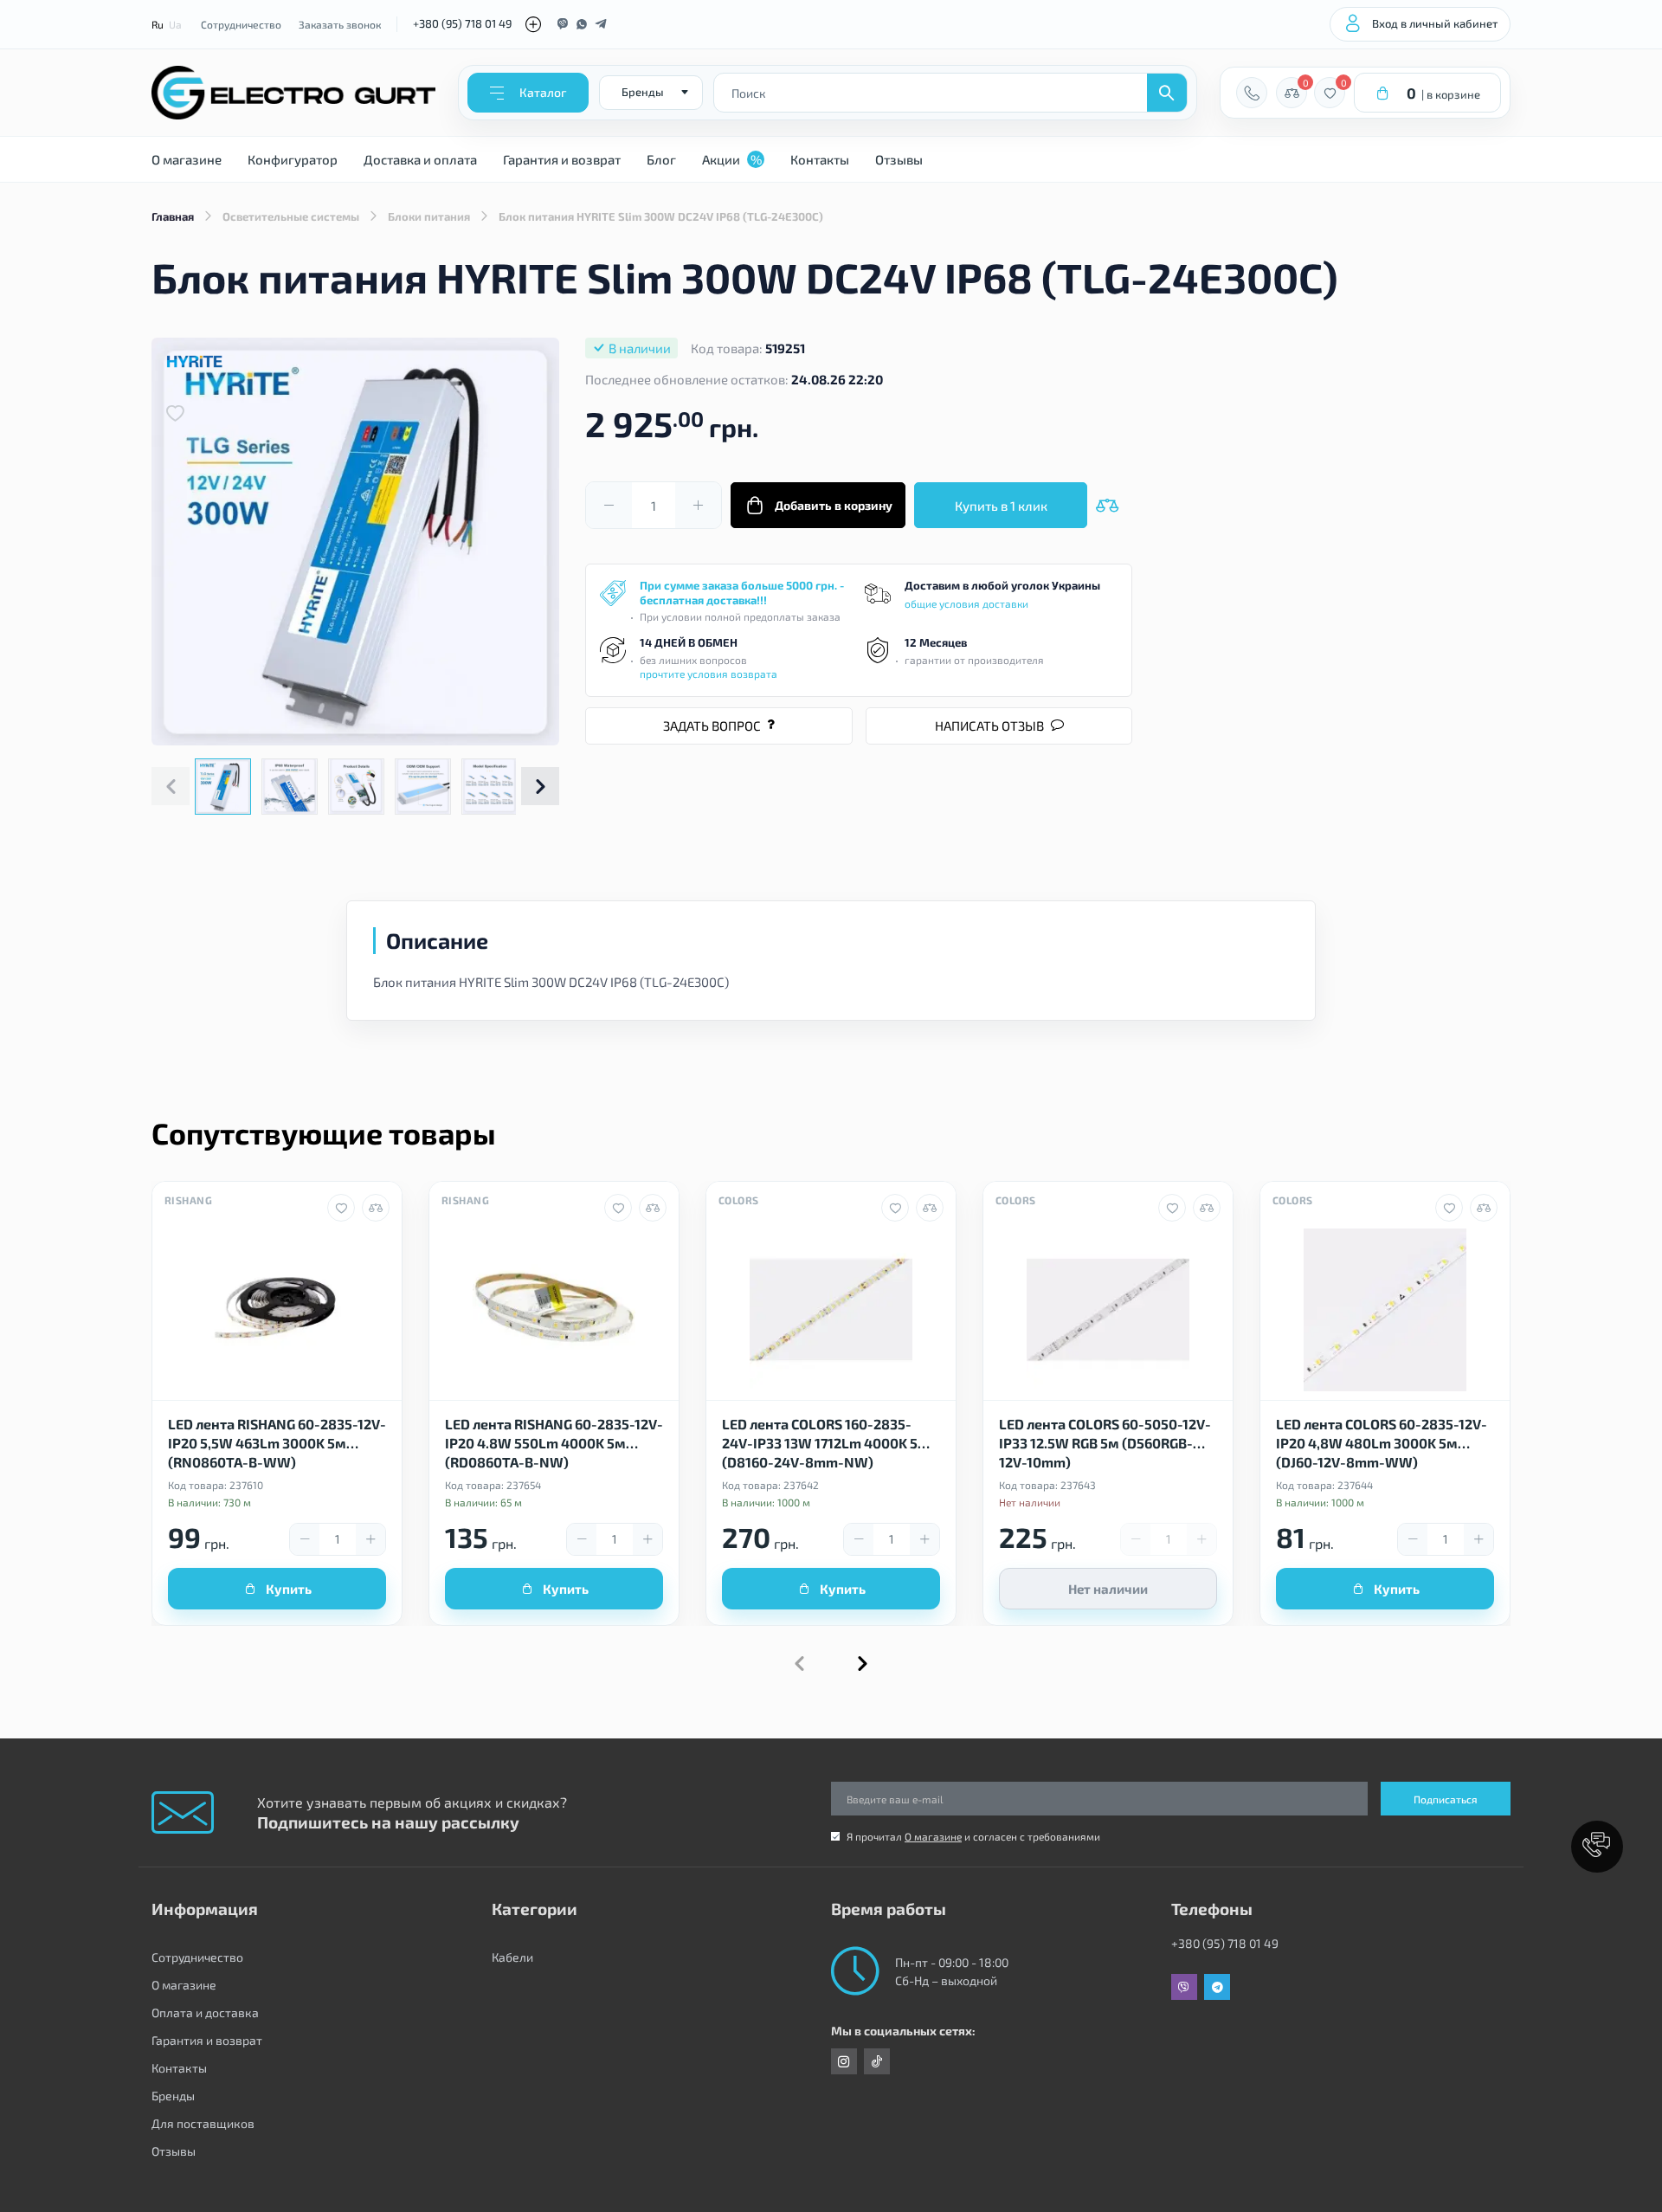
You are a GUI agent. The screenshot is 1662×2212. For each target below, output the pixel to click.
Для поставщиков (203, 2123)
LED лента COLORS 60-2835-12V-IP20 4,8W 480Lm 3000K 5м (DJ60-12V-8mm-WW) (1382, 1442)
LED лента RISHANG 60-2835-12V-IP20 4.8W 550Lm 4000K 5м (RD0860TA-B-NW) (554, 1442)
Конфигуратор (293, 159)
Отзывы (899, 159)
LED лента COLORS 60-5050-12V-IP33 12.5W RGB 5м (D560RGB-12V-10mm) (1105, 1442)
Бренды (173, 2096)
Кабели (512, 1957)
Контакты (820, 159)
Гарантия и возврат (562, 159)
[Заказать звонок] (1252, 93)
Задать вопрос (712, 726)
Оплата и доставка (205, 2012)
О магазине (187, 159)
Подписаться (1446, 1799)
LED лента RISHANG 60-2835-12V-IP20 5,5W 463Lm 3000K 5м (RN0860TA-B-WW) (277, 1442)
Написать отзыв (989, 726)
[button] (540, 786)
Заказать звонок (340, 24)
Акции (732, 159)
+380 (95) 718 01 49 (462, 23)
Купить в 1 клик (1001, 506)
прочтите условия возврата (709, 674)
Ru (158, 24)
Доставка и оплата (420, 159)
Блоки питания (429, 216)
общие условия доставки (966, 603)
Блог (661, 159)
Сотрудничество (241, 24)
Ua (175, 24)
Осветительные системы (291, 216)
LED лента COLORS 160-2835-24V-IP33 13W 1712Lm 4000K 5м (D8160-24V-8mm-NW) (825, 1442)
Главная (173, 216)
